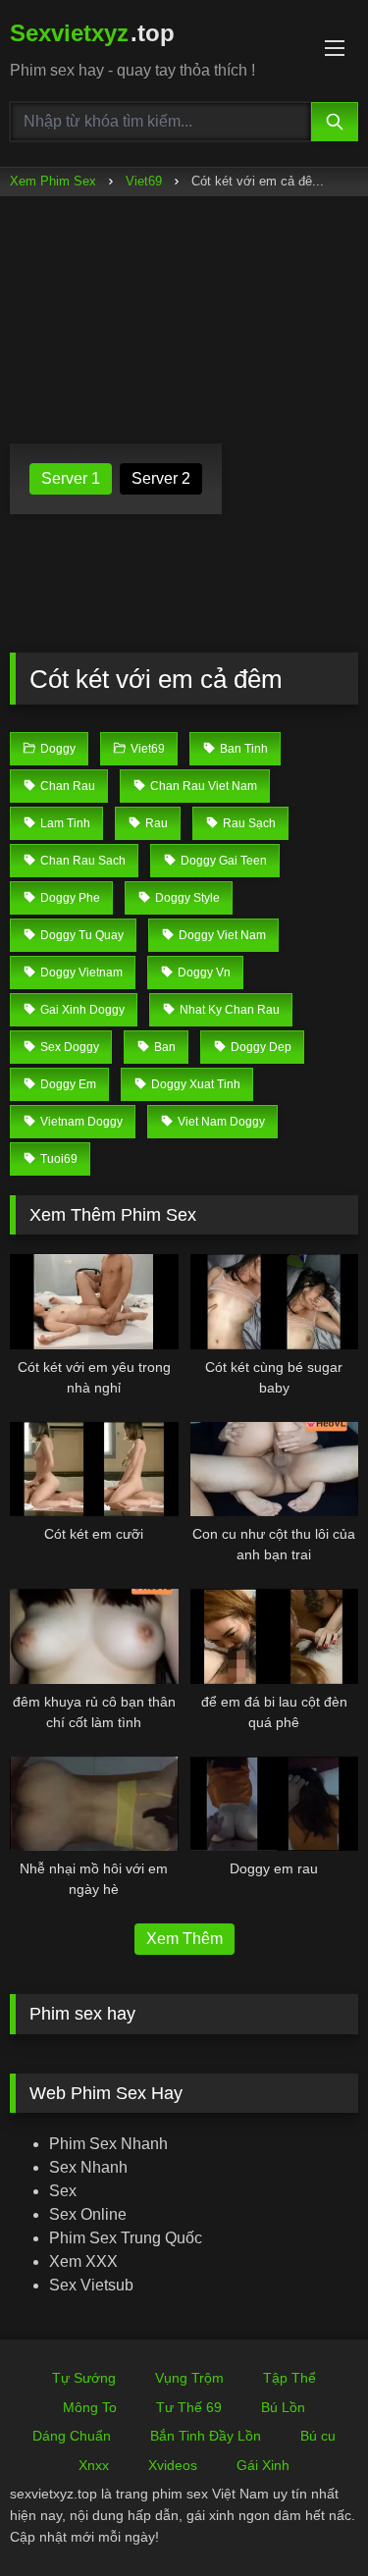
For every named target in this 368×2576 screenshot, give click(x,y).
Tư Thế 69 (189, 2407)
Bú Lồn (283, 2407)
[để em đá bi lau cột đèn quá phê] (275, 1636)
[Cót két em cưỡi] (94, 1469)
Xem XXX (83, 2261)
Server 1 (71, 478)
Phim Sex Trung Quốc (126, 2238)
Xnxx (94, 2465)
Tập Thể (289, 2378)
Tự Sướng (84, 2378)
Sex (63, 2191)
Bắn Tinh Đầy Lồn (206, 2436)
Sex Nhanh (88, 2167)
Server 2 (161, 478)
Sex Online (88, 2214)
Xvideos (173, 2465)
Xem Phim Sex (53, 181)
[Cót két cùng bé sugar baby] (275, 1301)
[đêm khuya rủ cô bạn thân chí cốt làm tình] (94, 1636)
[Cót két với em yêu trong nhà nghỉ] (94, 1301)
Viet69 (144, 181)
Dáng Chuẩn (72, 2436)
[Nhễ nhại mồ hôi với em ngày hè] (94, 1804)
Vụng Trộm (189, 2378)
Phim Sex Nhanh (108, 2144)
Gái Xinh (263, 2465)
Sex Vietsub (91, 2285)
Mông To (90, 2407)
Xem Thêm (184, 1939)
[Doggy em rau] (275, 1804)
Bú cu (318, 2436)
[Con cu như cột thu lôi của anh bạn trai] (275, 1469)
